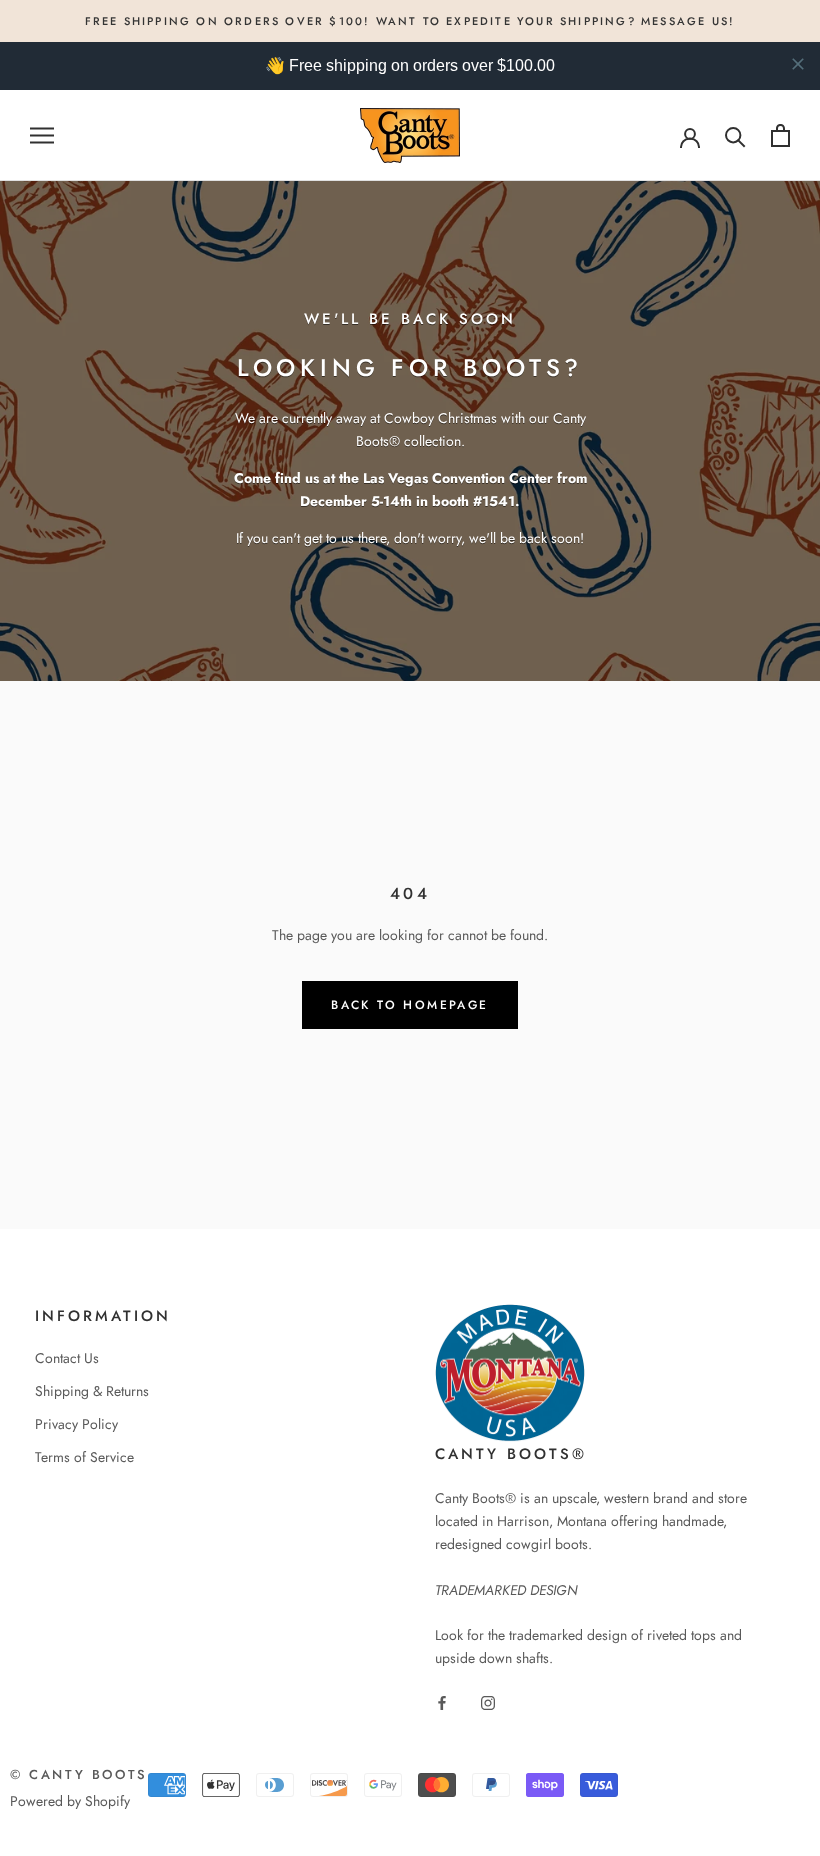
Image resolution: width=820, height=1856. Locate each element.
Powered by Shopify (70, 1801)
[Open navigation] (42, 135)
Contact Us (67, 1358)
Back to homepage (409, 1005)
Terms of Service (84, 1457)
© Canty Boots (79, 1774)
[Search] (735, 135)
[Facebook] (442, 1701)
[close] (798, 64)
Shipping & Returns (92, 1391)
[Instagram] (488, 1701)
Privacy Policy (76, 1424)
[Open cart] (780, 135)
